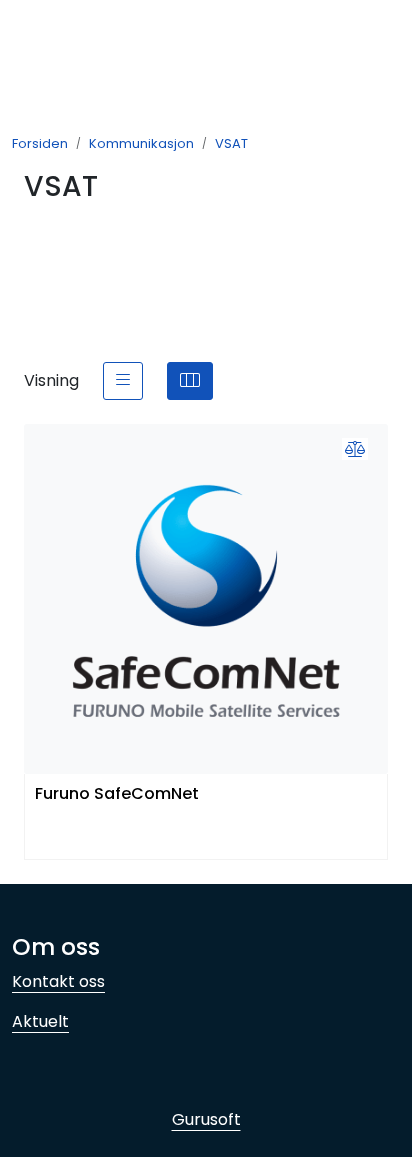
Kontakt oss (58, 981)
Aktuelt (40, 1021)
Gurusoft (206, 1119)
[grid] (190, 381)
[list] (123, 381)
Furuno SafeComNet (117, 794)
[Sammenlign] (355, 450)
